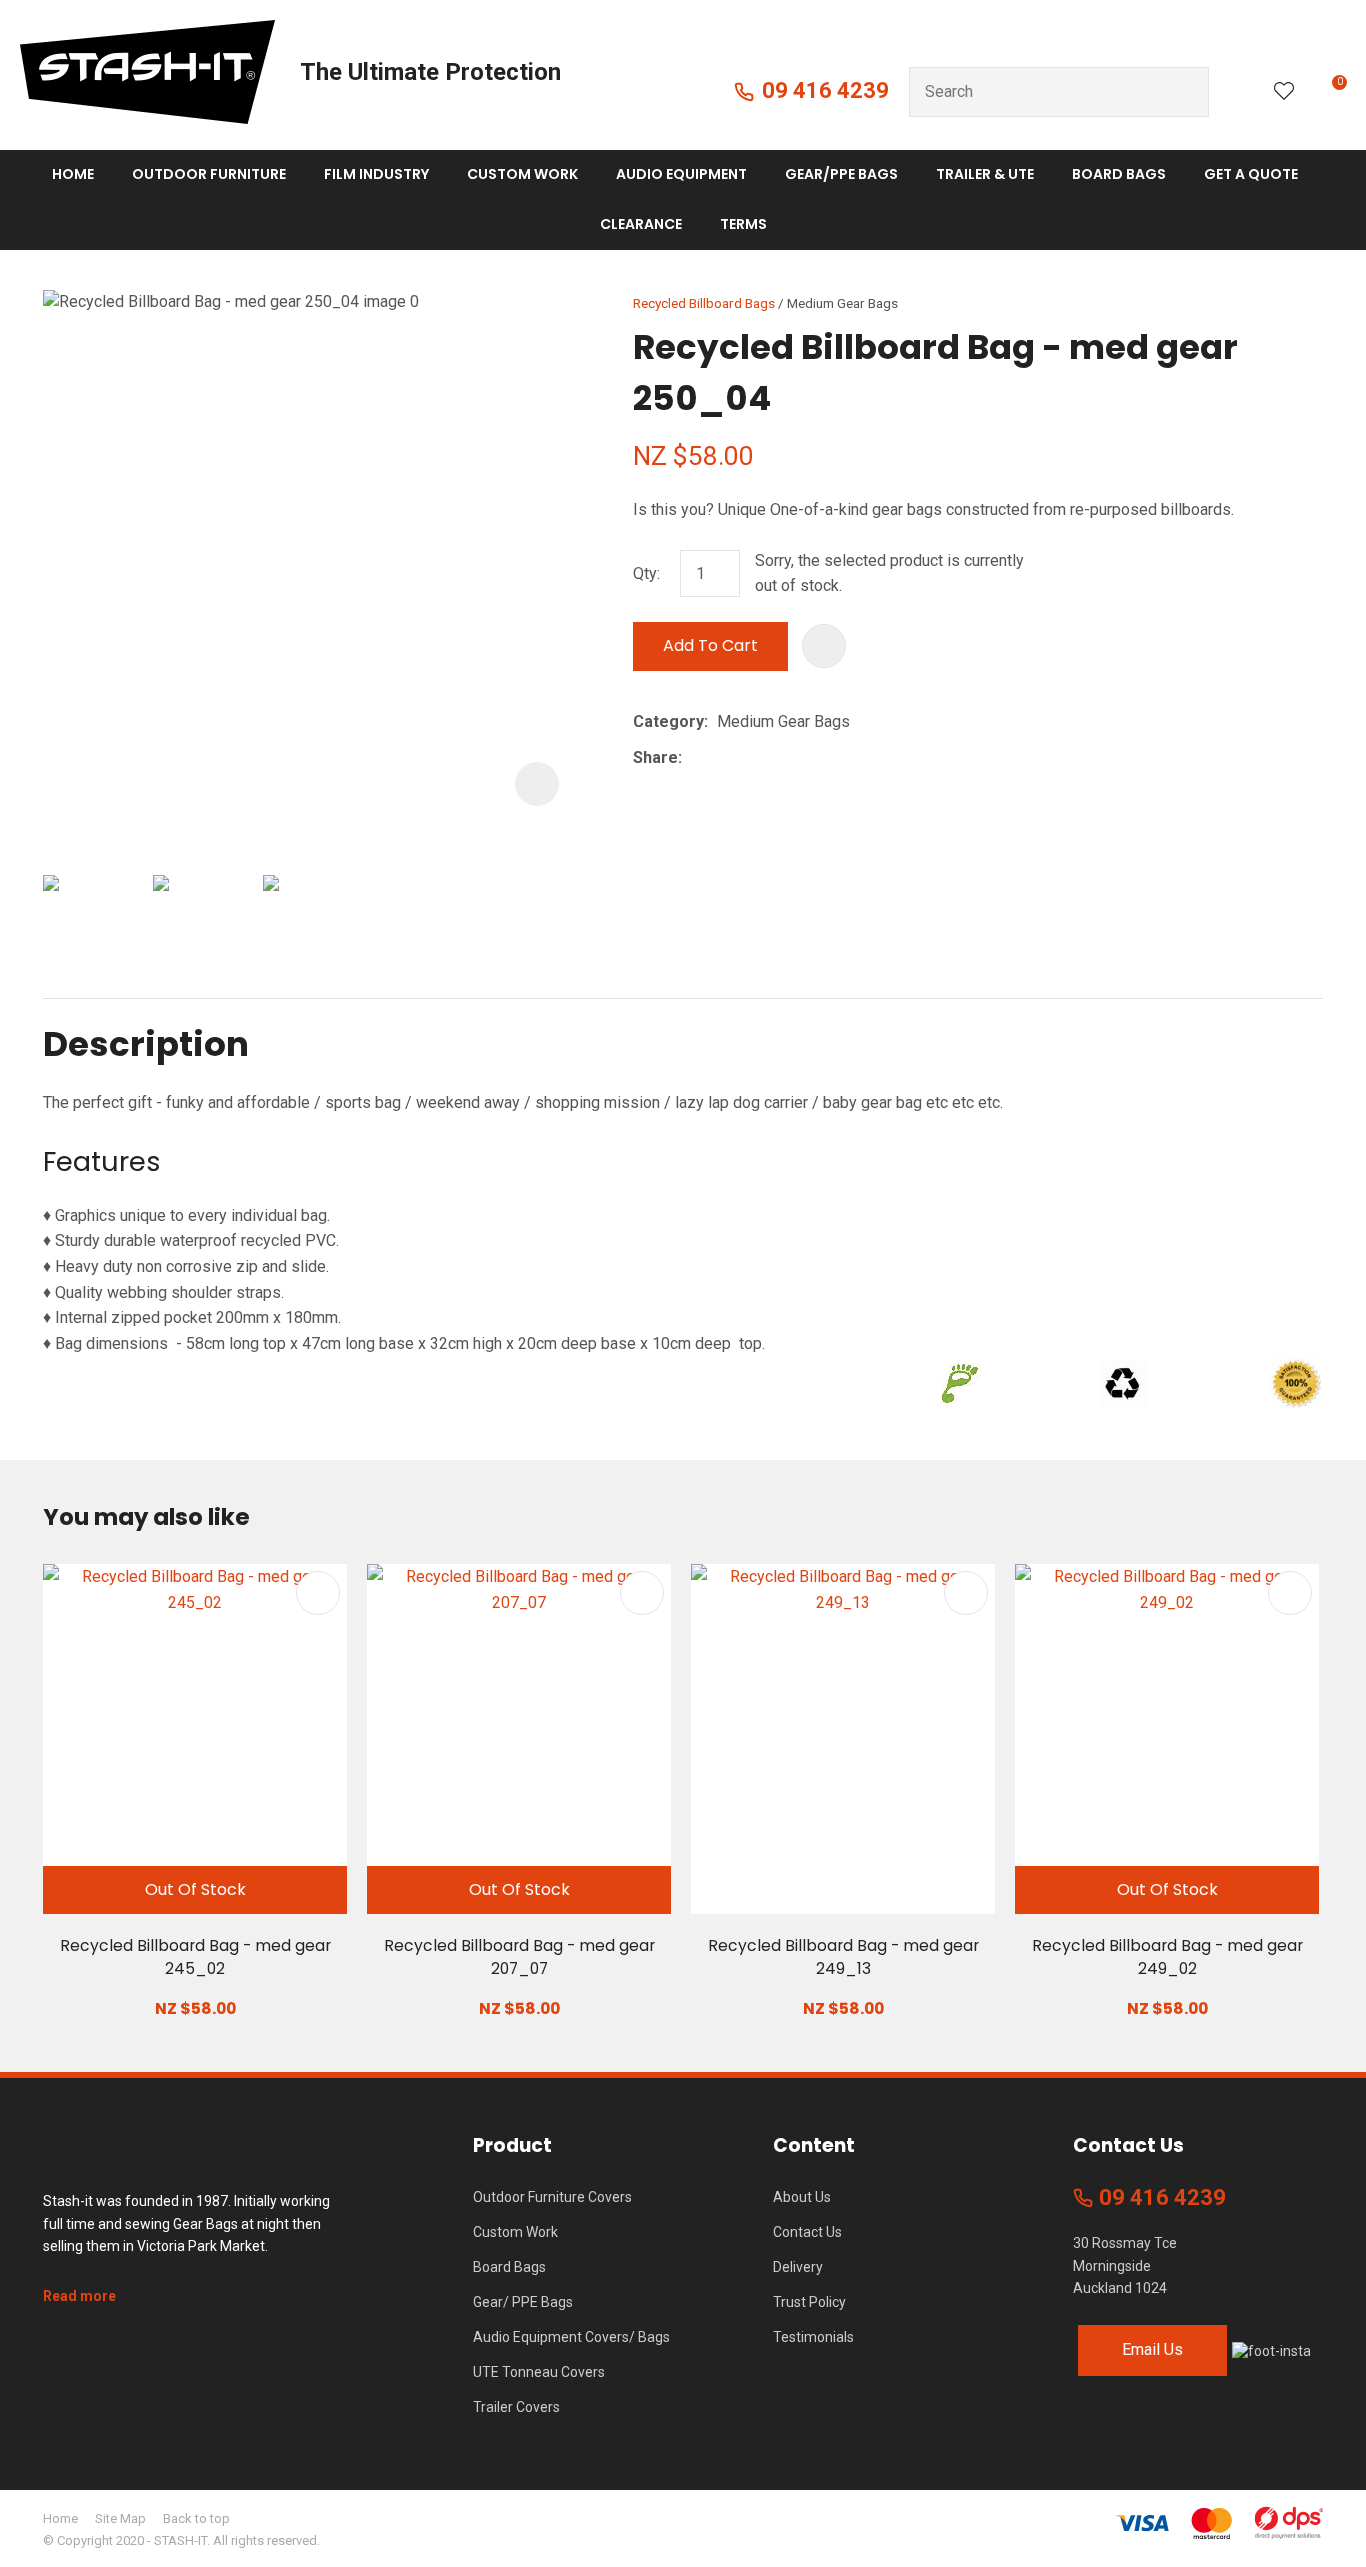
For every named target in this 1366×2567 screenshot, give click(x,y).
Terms (743, 224)
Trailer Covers (516, 2407)
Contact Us (807, 2232)
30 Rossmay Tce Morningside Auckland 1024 (1125, 2265)
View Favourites (1284, 92)
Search (1185, 92)
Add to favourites (318, 1593)
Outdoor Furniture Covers (552, 2197)
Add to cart (710, 645)
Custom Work (522, 174)
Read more (79, 2296)
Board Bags (1119, 174)
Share (655, 757)
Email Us (1152, 2349)
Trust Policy (809, 2302)
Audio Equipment (681, 174)
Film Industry (376, 174)
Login (1241, 91)
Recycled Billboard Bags (704, 303)
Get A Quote (1251, 174)
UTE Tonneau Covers (539, 2372)
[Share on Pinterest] (783, 758)
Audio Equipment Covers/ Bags (571, 2337)
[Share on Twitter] (721, 758)
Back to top (196, 2518)
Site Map (120, 2518)
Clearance (641, 224)
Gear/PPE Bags (841, 174)
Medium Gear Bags (842, 303)
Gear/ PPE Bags (523, 2302)
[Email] (752, 758)
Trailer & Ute (985, 174)
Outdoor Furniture (209, 174)
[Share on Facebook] (694, 758)
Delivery (798, 2267)
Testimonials (813, 2337)
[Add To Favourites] (824, 646)
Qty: (646, 573)
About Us (802, 2197)
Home (73, 174)
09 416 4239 (825, 90)
